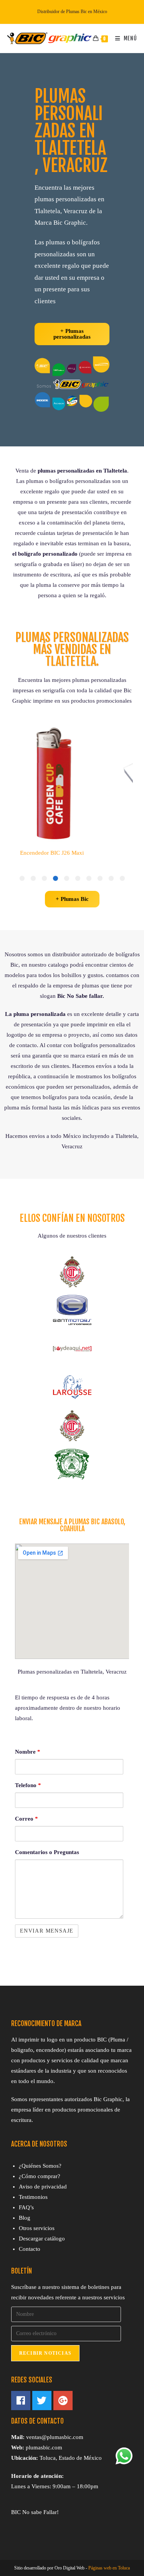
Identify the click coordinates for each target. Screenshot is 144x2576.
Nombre (28, 1752)
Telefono (28, 1785)
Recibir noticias (45, 2353)
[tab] (122, 878)
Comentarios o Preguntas (47, 1852)
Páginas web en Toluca (109, 2568)
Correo (26, 1819)
